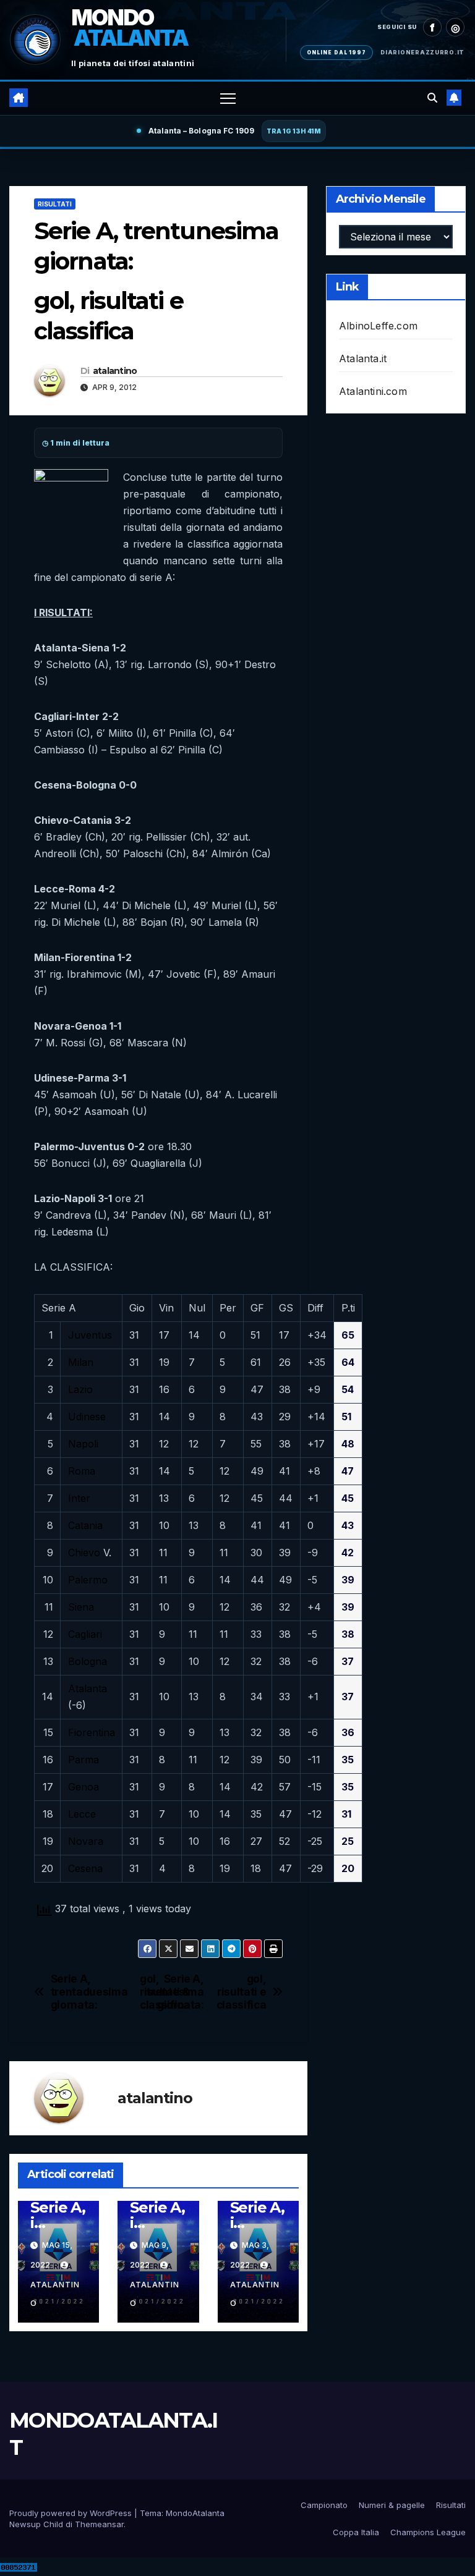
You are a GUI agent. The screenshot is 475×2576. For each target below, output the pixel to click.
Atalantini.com (373, 391)
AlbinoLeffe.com (378, 326)
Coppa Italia (356, 2532)
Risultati (55, 204)
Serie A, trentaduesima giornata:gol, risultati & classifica (105, 1992)
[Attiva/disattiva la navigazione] (228, 98)
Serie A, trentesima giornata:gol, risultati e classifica (212, 1992)
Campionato (324, 2505)
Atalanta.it (363, 358)
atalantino (115, 371)
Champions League (428, 2532)
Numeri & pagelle (392, 2505)
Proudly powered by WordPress (72, 2513)
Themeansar (99, 2524)
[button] (432, 98)
